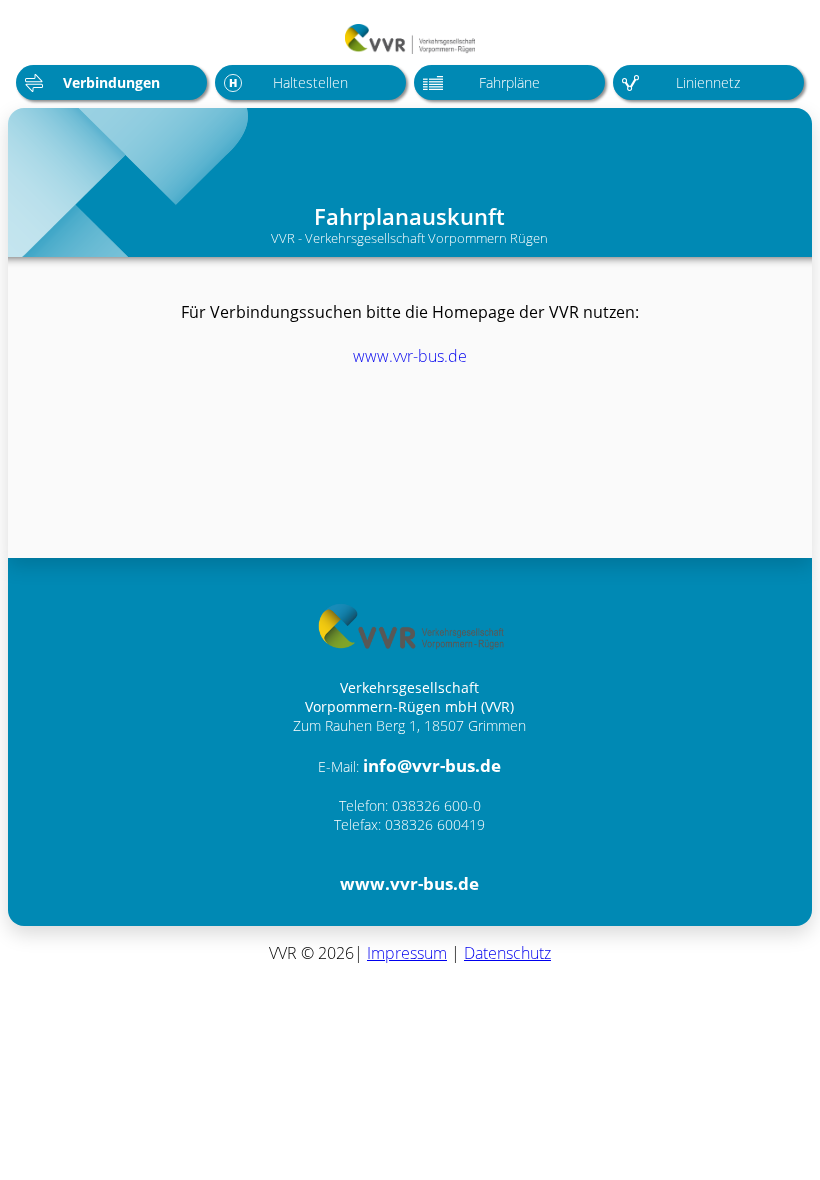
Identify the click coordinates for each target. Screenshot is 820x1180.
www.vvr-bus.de (410, 356)
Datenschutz (507, 953)
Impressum (407, 953)
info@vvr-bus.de (432, 765)
